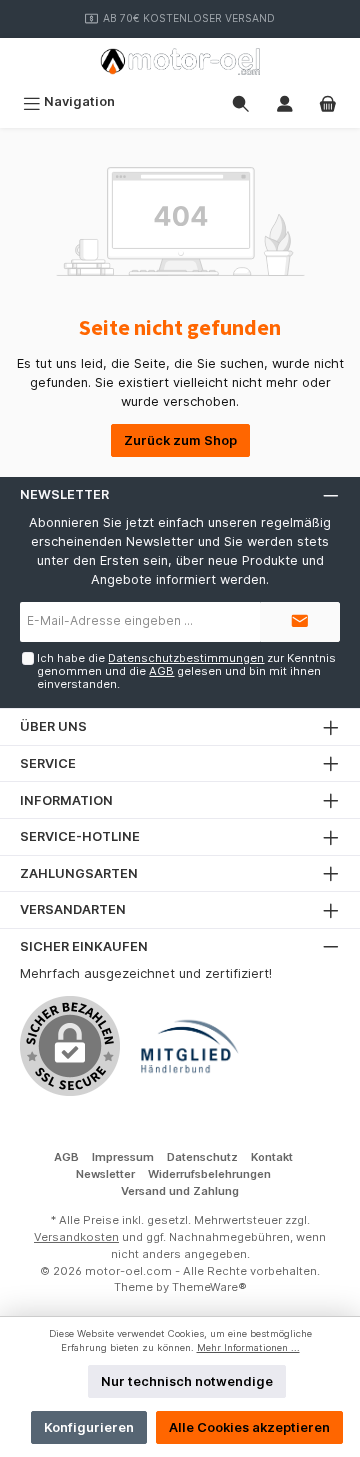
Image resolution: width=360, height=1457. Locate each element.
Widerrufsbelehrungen (209, 1174)
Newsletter (105, 1174)
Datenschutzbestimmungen (186, 658)
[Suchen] (241, 101)
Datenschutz (202, 1157)
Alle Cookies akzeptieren (249, 1427)
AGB (161, 671)
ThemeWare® (209, 1287)
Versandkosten (76, 1237)
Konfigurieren (89, 1427)
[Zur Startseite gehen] (180, 61)
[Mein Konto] (285, 101)
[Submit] (300, 622)
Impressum (123, 1157)
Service (48, 763)
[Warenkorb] (328, 101)
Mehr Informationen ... (248, 1347)
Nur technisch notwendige (187, 1381)
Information (66, 800)
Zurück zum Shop (180, 440)
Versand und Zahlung (180, 1191)
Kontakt (272, 1157)
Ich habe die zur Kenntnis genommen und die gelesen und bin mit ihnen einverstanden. (186, 671)
